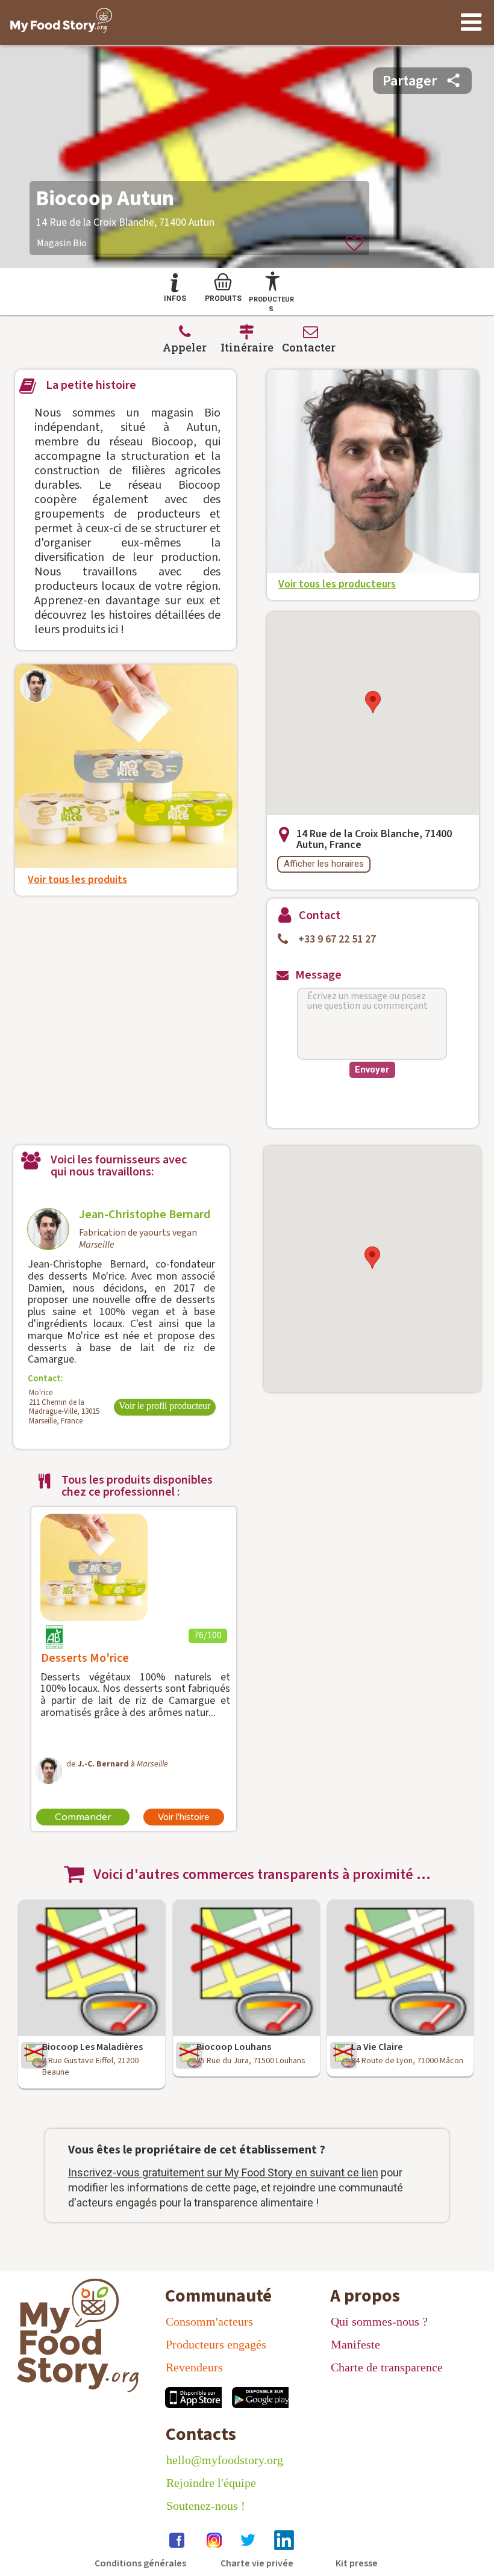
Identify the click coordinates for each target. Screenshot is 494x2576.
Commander (83, 1817)
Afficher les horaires (324, 864)
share (453, 80)
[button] (373, 702)
